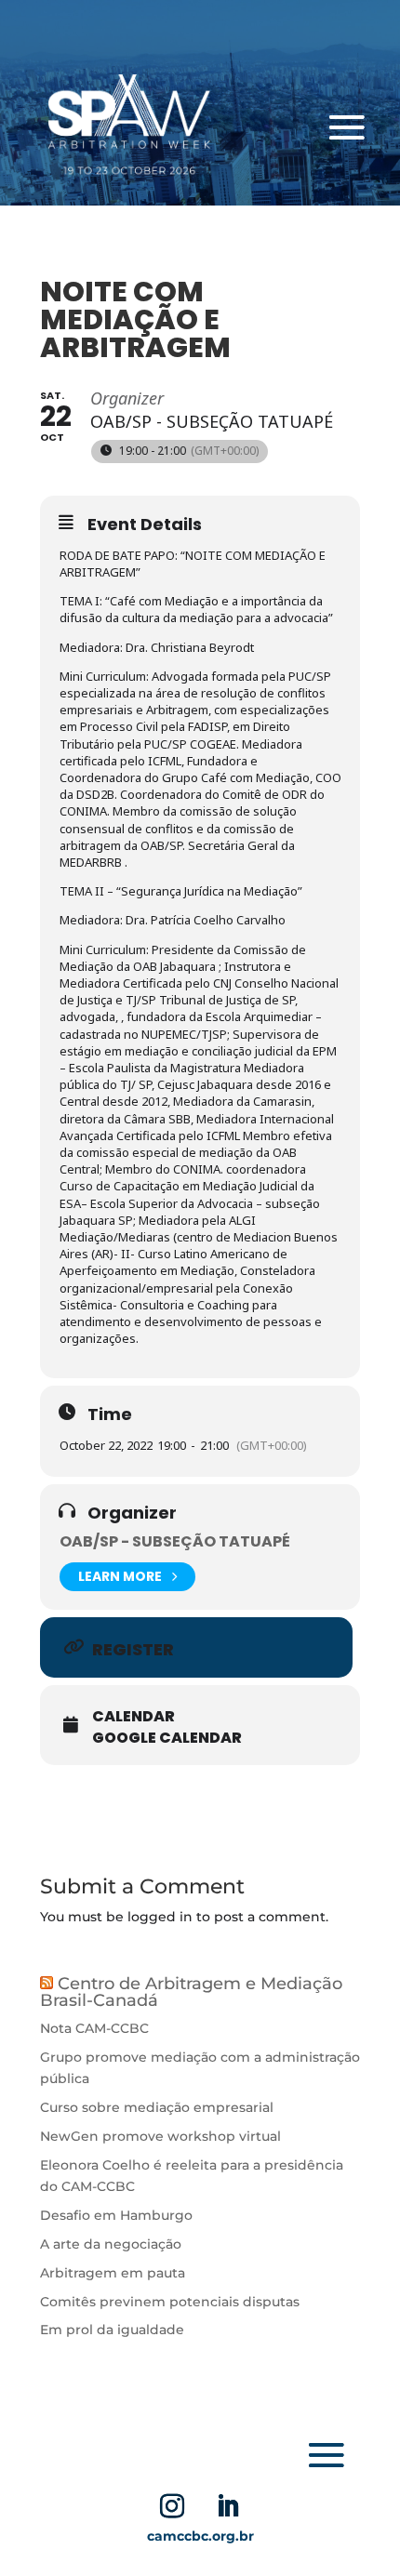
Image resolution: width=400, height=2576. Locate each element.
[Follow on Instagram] (172, 2506)
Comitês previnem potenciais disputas (170, 2302)
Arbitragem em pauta (114, 2273)
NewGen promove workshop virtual (160, 2136)
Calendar (133, 1717)
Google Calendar (167, 1738)
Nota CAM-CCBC (94, 2028)
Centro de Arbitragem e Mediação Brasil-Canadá (191, 1992)
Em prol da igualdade (112, 2330)
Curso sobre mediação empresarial (157, 2107)
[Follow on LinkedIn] (228, 2506)
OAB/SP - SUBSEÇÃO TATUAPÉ (175, 1541)
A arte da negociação (111, 2244)
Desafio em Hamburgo (116, 2215)
